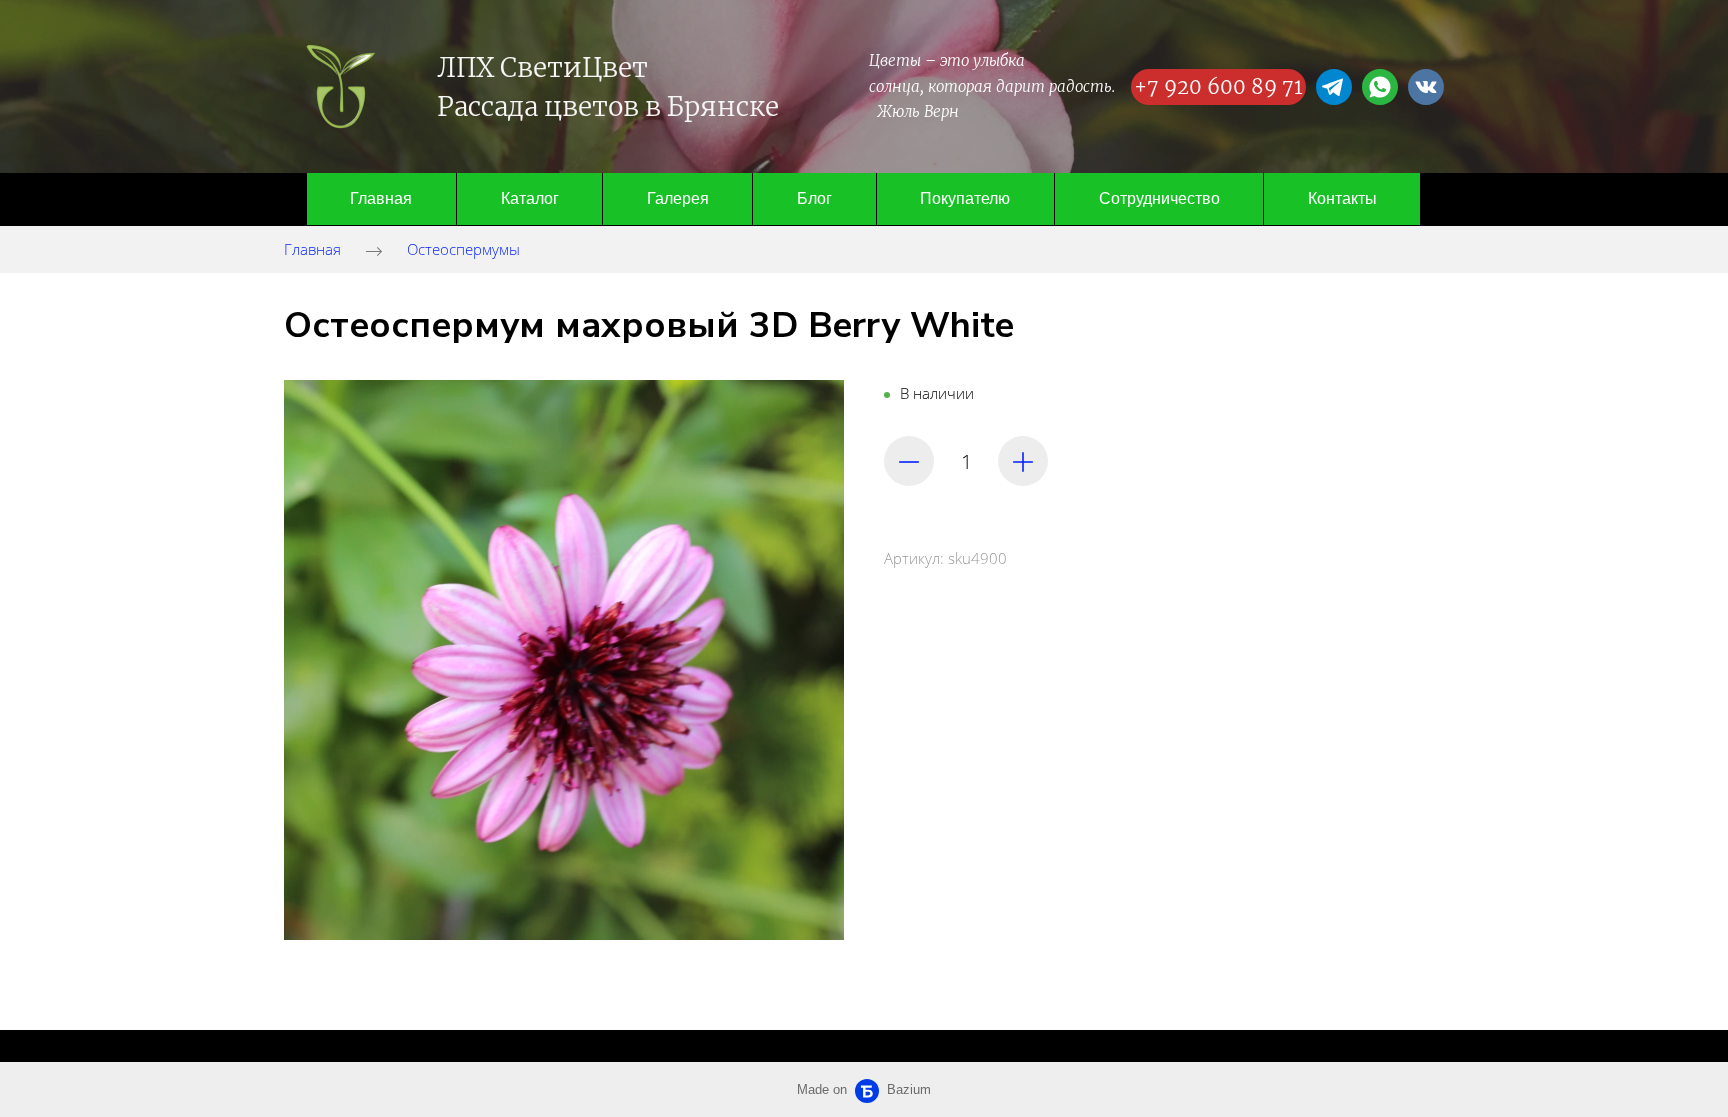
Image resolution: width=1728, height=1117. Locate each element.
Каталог (530, 198)
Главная (381, 198)
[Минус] (909, 461)
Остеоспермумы (463, 249)
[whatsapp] (1380, 87)
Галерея (678, 198)
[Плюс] (1023, 461)
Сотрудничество (1159, 198)
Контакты (1342, 198)
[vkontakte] (1426, 87)
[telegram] (1334, 87)
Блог (814, 198)
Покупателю (965, 198)
